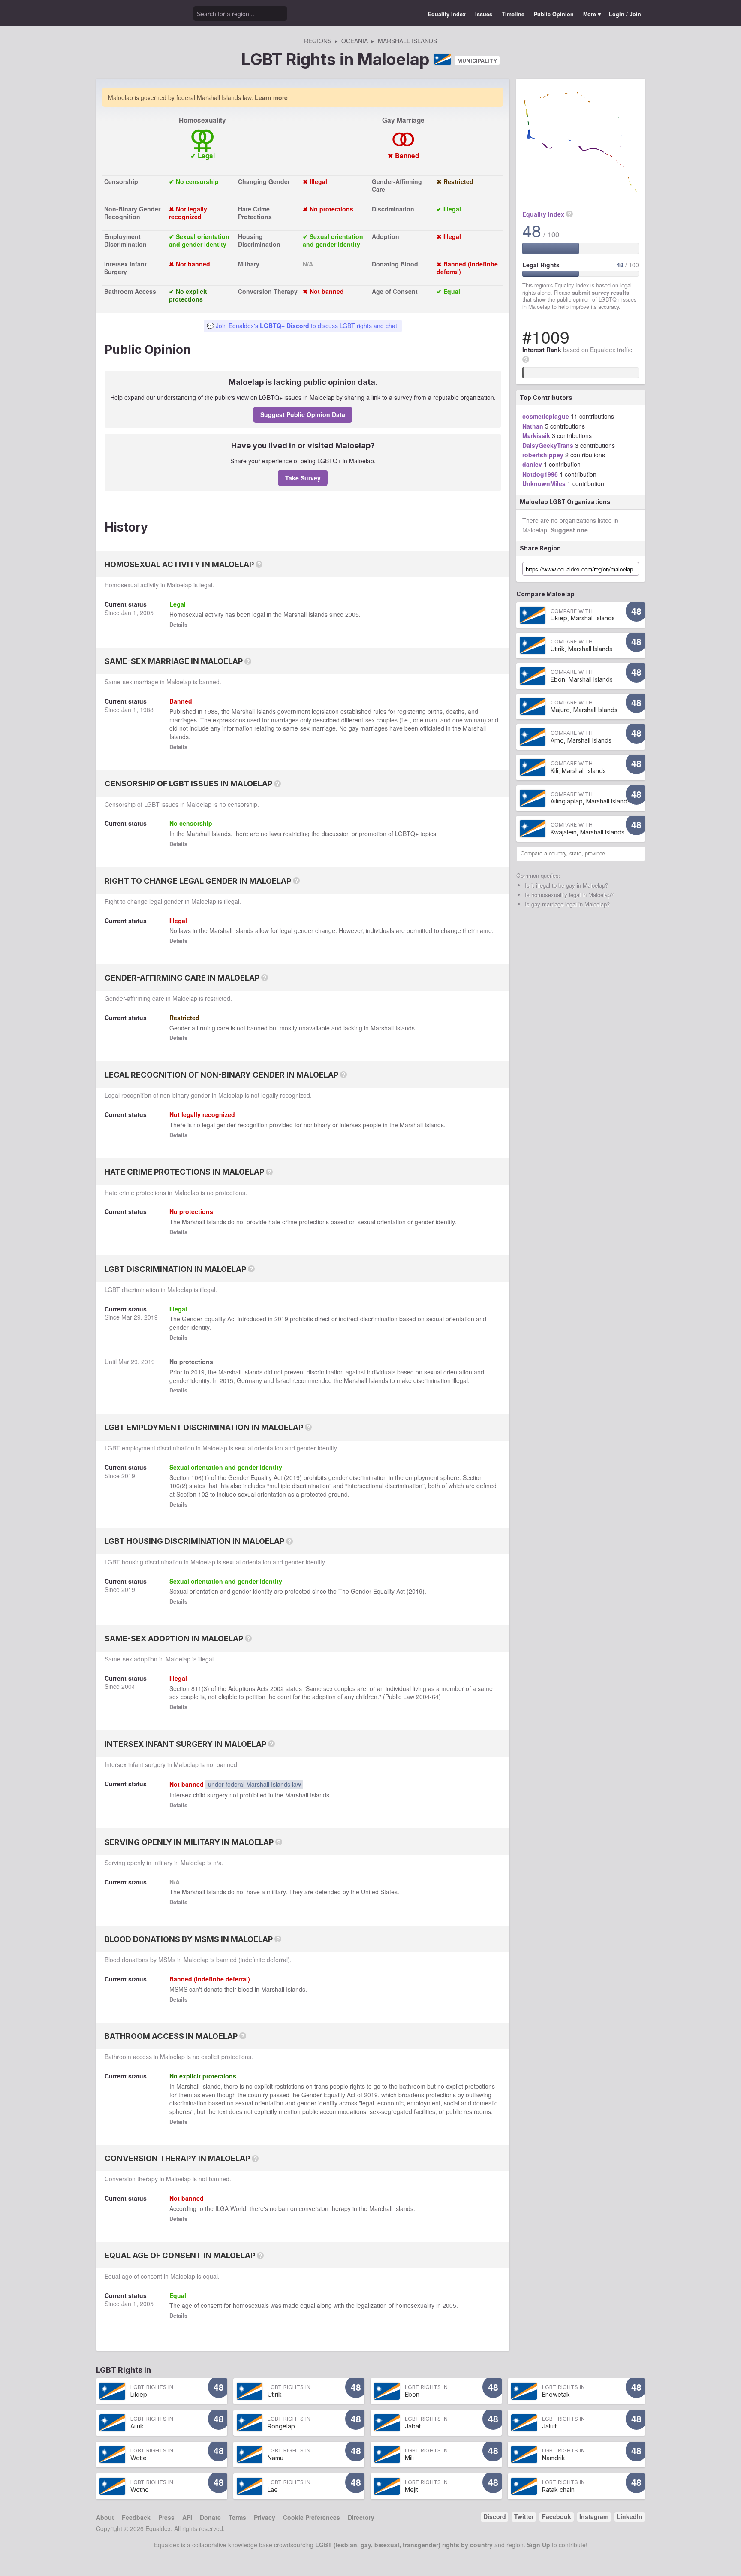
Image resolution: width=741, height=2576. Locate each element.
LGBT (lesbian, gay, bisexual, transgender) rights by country (404, 2545)
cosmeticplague (546, 416)
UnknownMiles (544, 483)
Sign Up (539, 2545)
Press (166, 2517)
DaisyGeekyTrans (548, 445)
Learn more (271, 97)
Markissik (536, 435)
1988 (147, 710)
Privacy (265, 2517)
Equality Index (447, 14)
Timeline (513, 14)
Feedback (136, 2517)
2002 (277, 1688)
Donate (210, 2517)
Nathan (533, 426)
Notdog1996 (540, 474)
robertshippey (543, 455)
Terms (237, 2517)
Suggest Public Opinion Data (303, 414)
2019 (151, 1317)
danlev (532, 464)
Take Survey (303, 478)
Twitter (524, 2516)
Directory (361, 2517)
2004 (128, 1686)
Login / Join (625, 14)
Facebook (557, 2516)
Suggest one (569, 530)
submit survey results (601, 293)
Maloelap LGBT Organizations (565, 502)
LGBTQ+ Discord (285, 326)
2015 (226, 1380)
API (187, 2517)
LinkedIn (630, 2516)
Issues (484, 14)
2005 (147, 613)
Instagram (594, 2516)
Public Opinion (554, 14)
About (105, 2517)
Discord (495, 2516)
